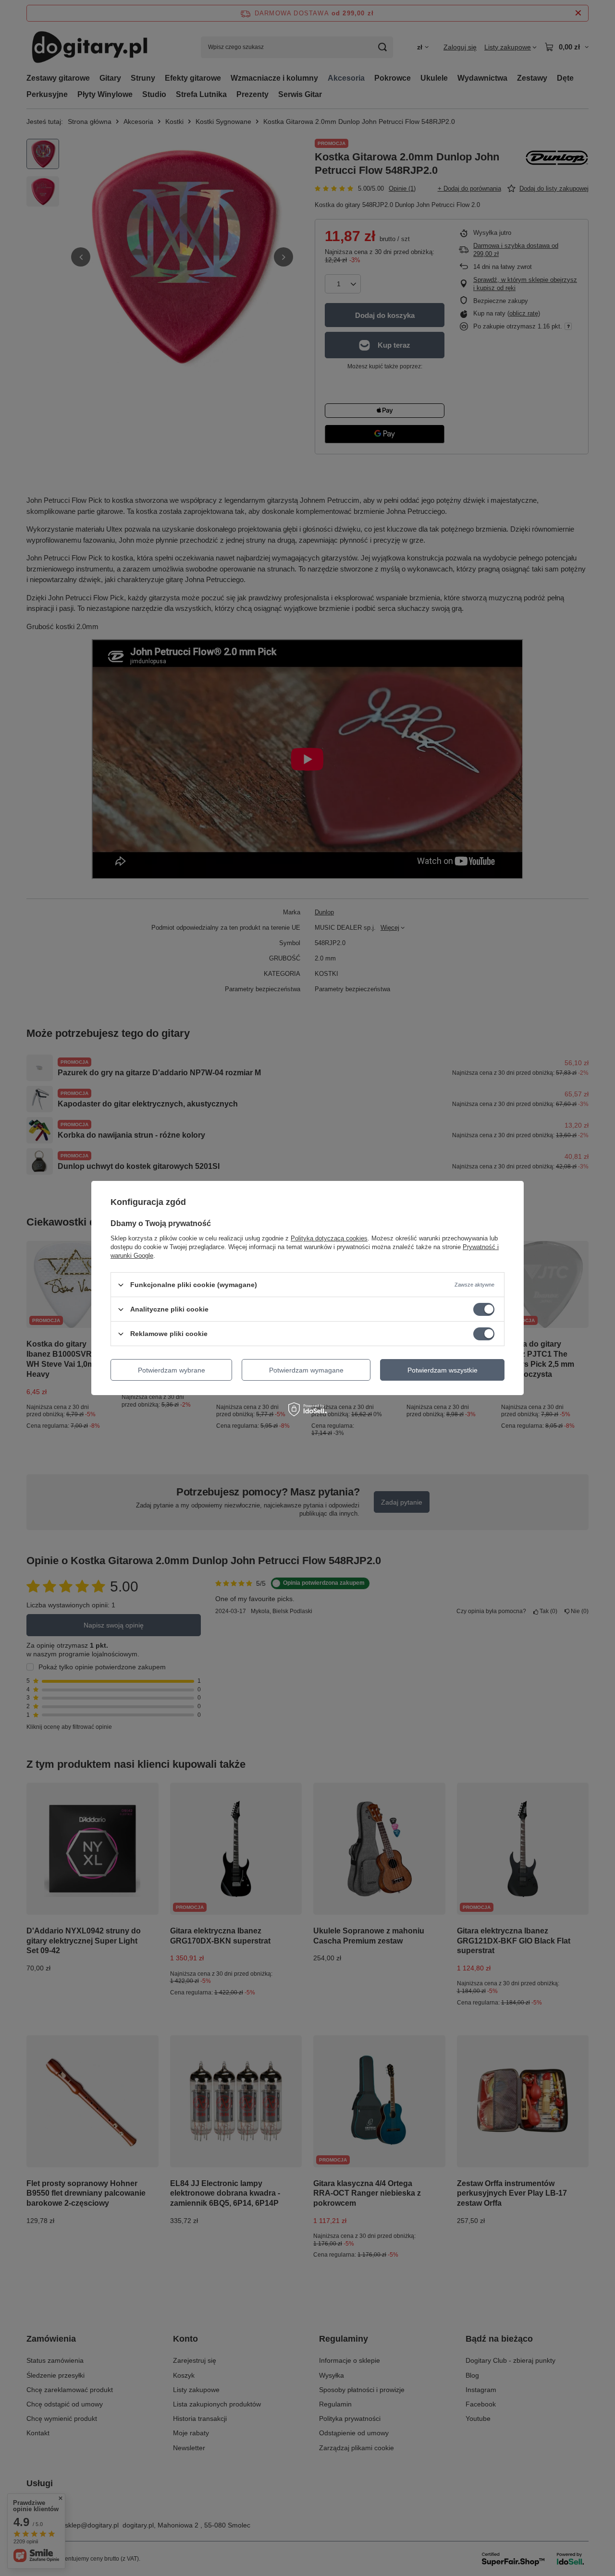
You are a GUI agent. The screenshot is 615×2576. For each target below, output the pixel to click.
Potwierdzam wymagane (306, 1370)
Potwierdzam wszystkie (443, 1370)
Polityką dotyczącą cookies (329, 1238)
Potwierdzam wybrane (172, 1370)
